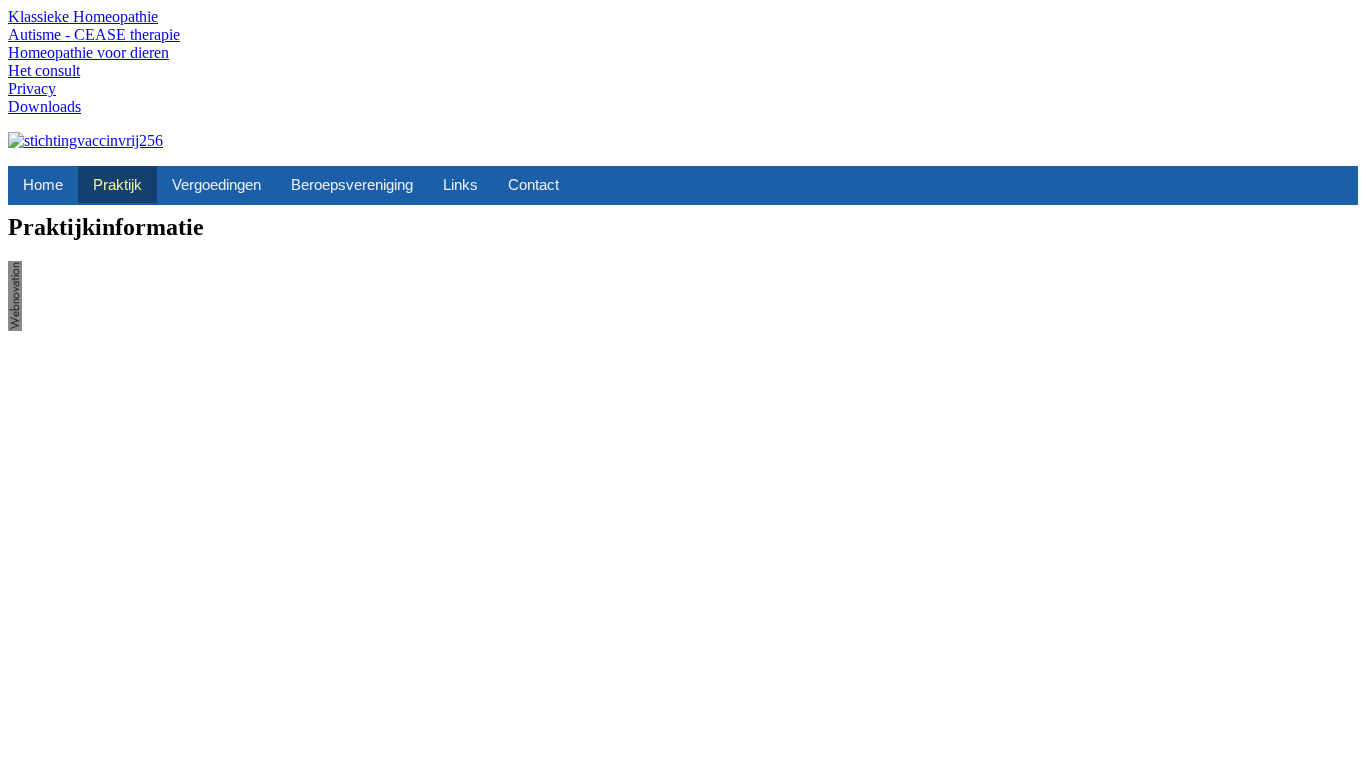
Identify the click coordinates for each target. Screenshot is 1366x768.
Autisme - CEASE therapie (94, 34)
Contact (533, 184)
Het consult (44, 70)
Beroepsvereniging (352, 184)
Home (43, 184)
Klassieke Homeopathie (83, 16)
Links (460, 184)
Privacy (32, 88)
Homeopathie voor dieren (88, 52)
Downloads (44, 106)
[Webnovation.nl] (15, 325)
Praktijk (117, 184)
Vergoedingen (216, 184)
